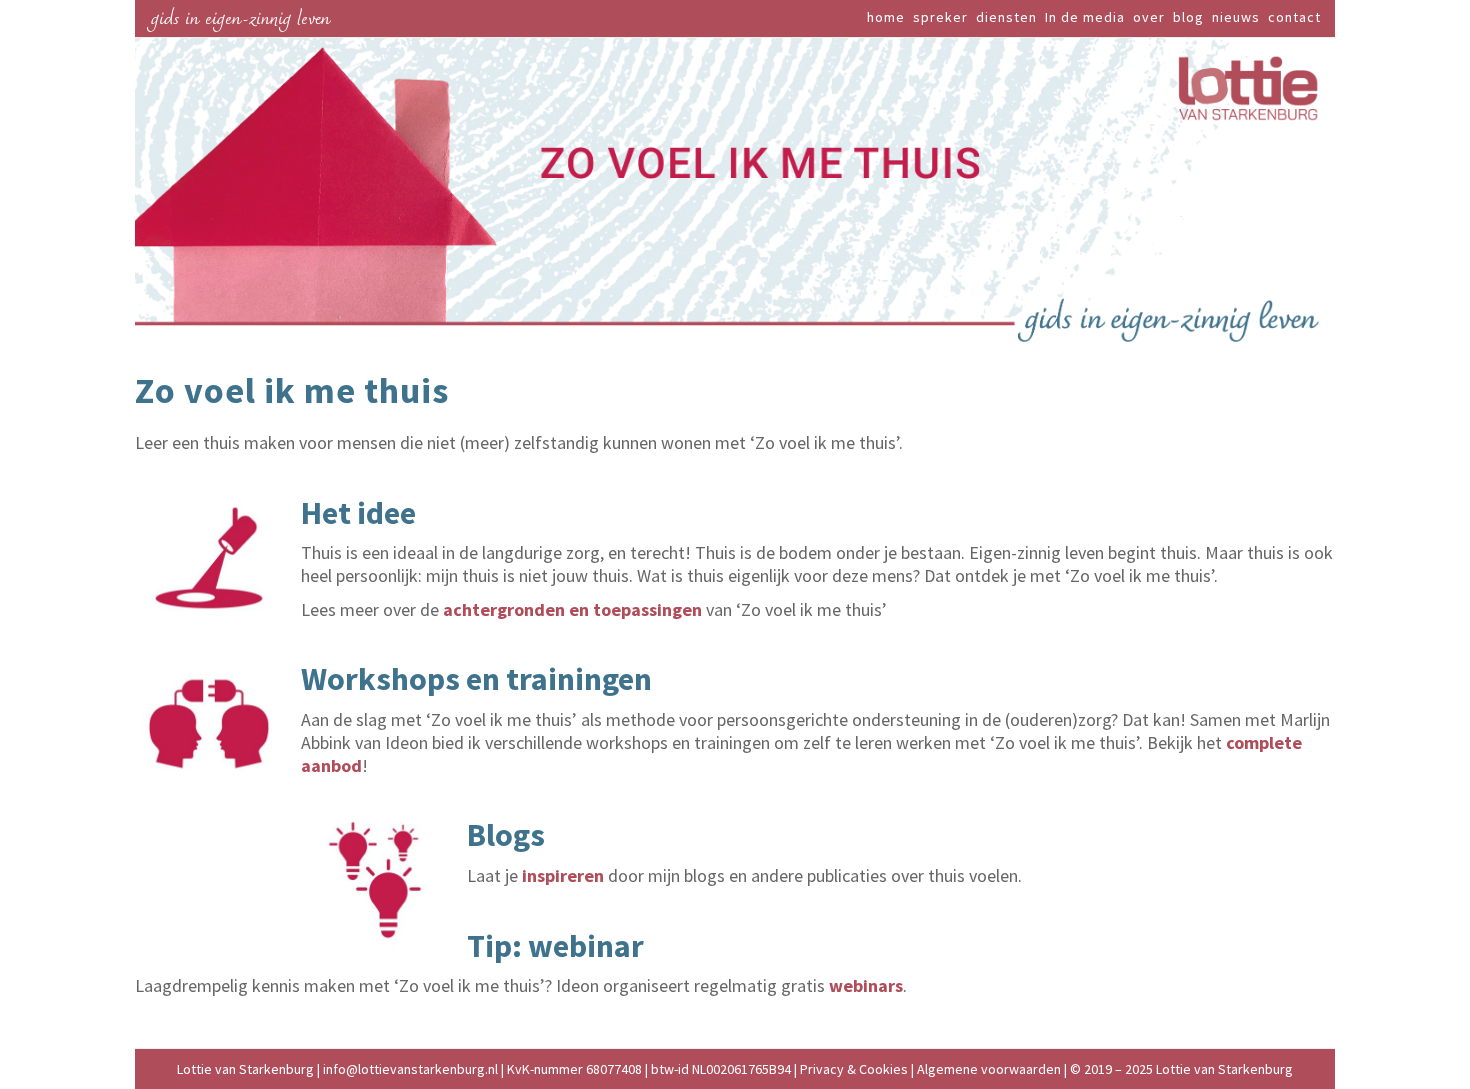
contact (1294, 17)
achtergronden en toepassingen (572, 609)
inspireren (563, 875)
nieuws (1236, 17)
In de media (1085, 17)
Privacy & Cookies (854, 1069)
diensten (1006, 17)
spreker (940, 17)
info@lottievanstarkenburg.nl (412, 1069)
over (1149, 17)
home (886, 17)
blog (1188, 17)
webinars (866, 985)
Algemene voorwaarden (989, 1069)
